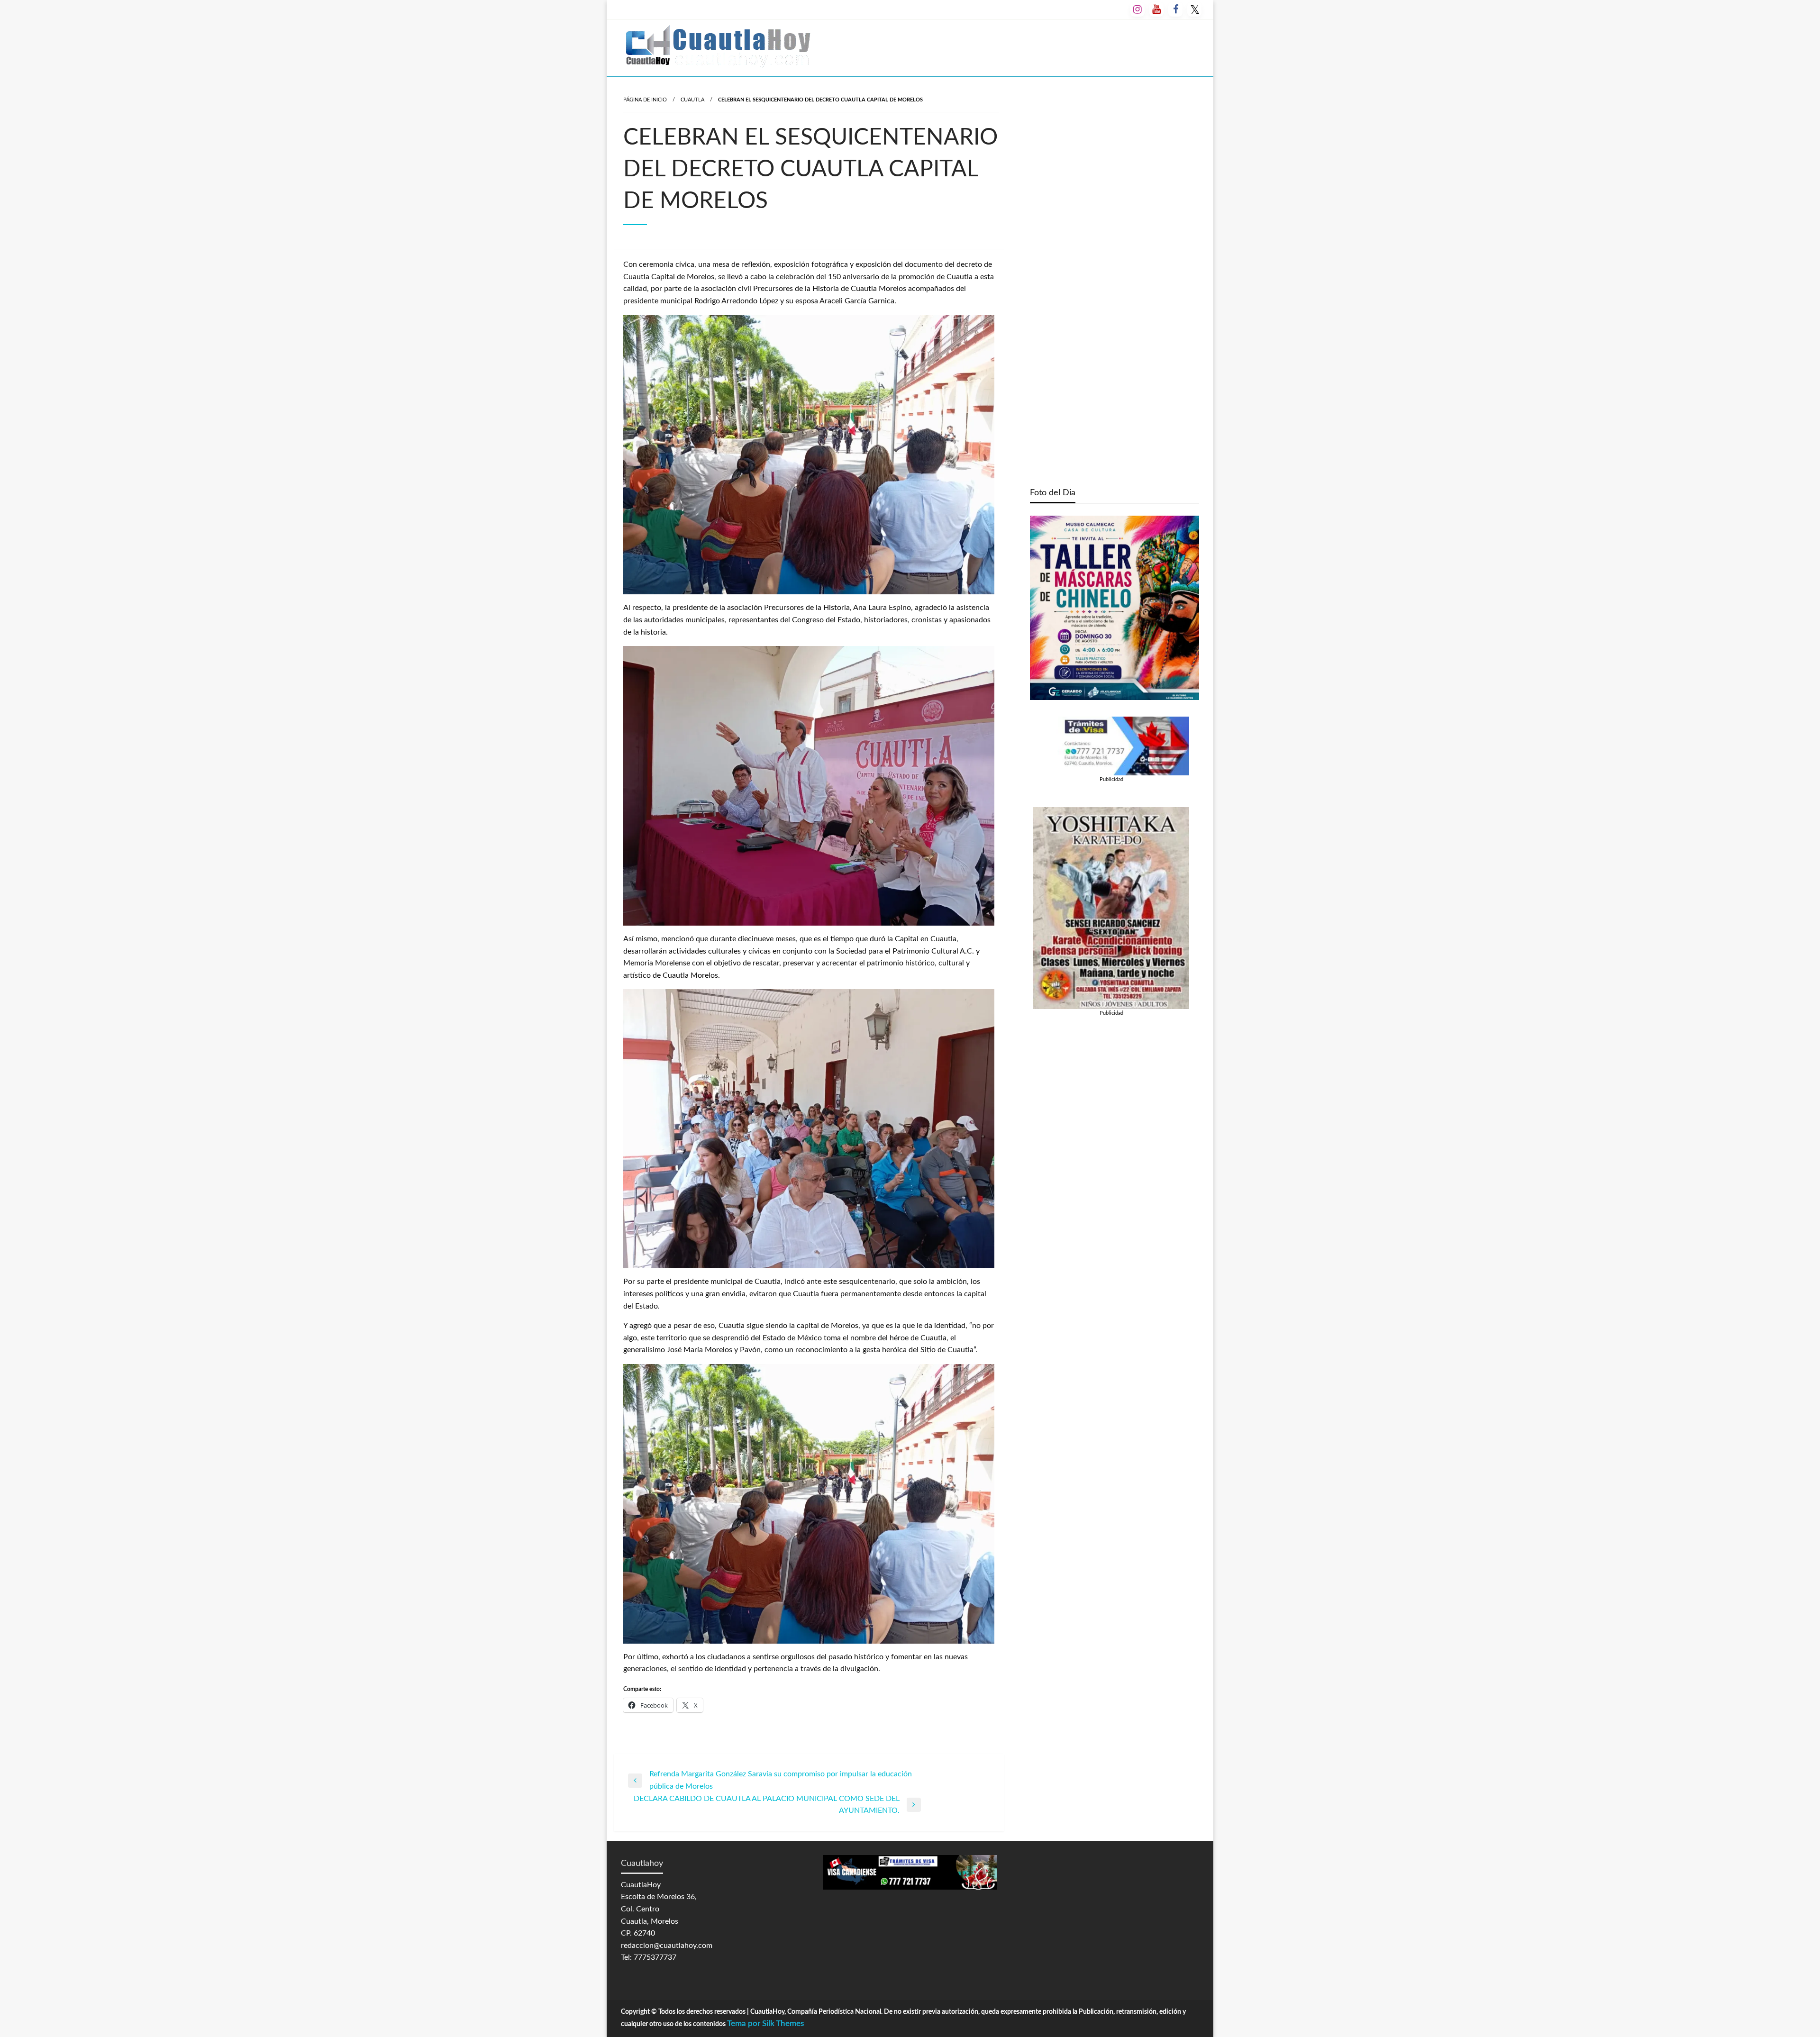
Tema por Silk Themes (765, 2023)
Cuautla (692, 100)
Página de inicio (645, 100)
